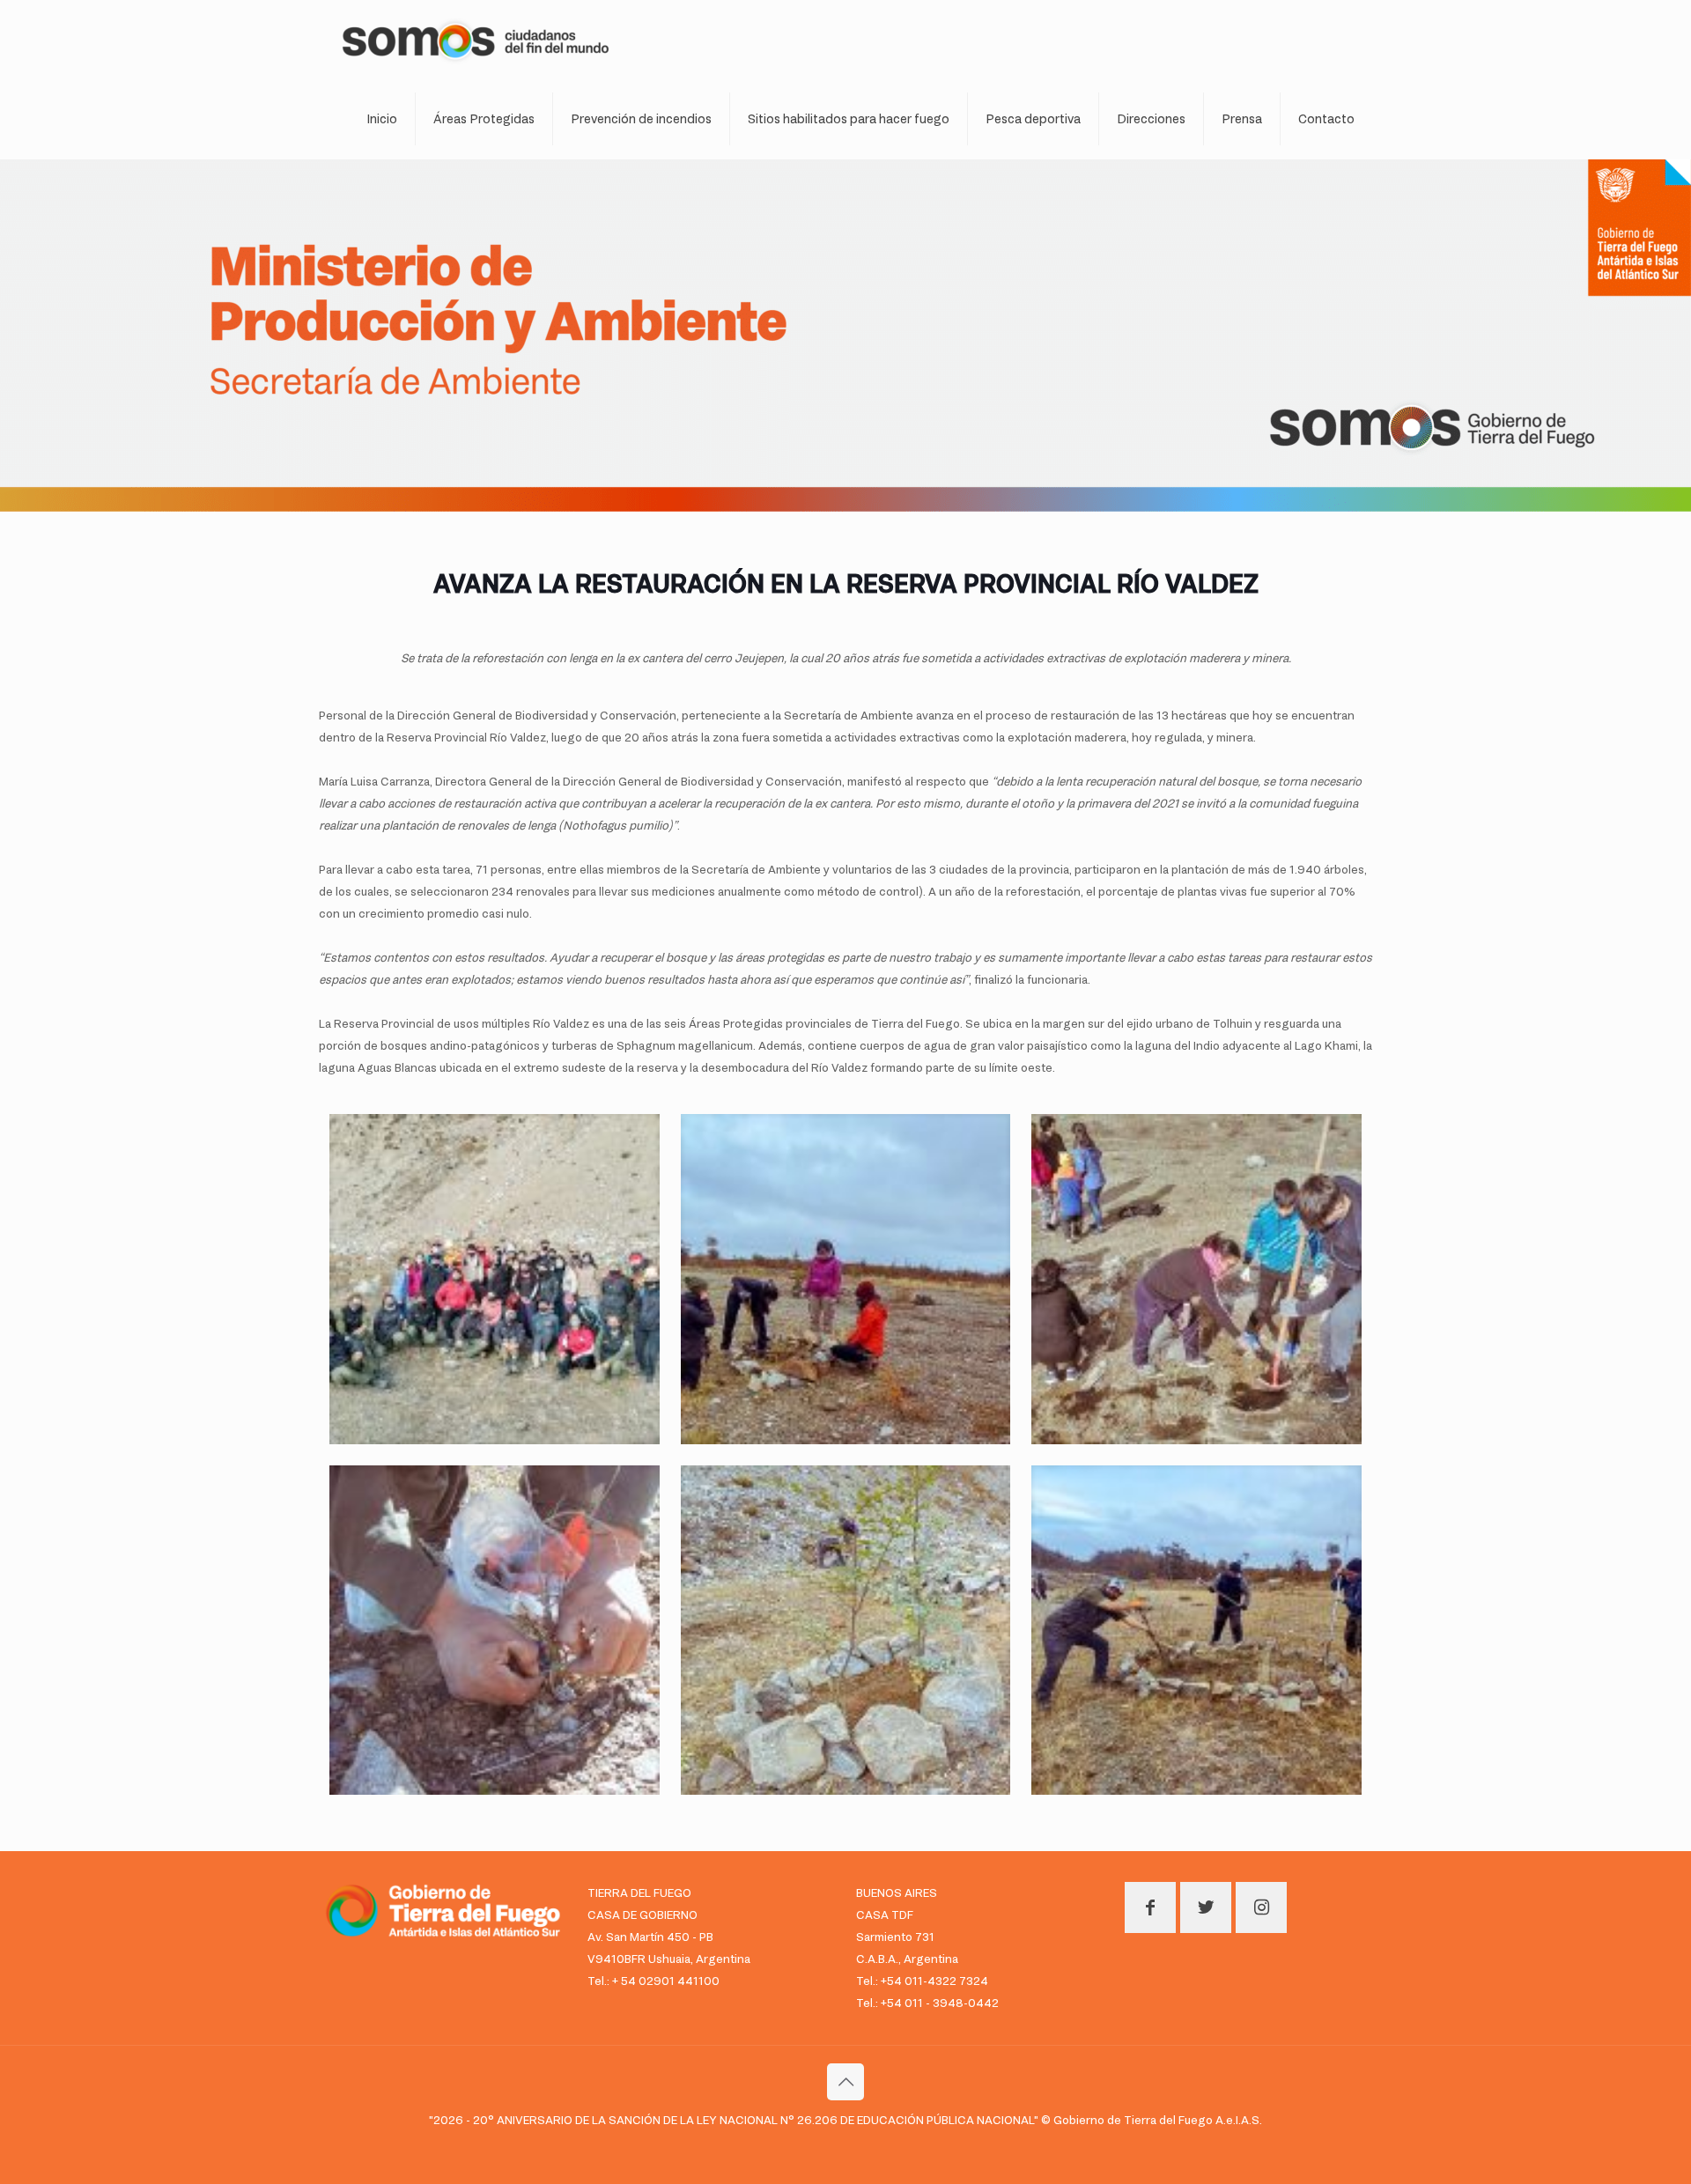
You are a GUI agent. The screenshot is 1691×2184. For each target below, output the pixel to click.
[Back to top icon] (845, 2082)
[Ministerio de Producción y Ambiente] (476, 40)
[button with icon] (1150, 1907)
